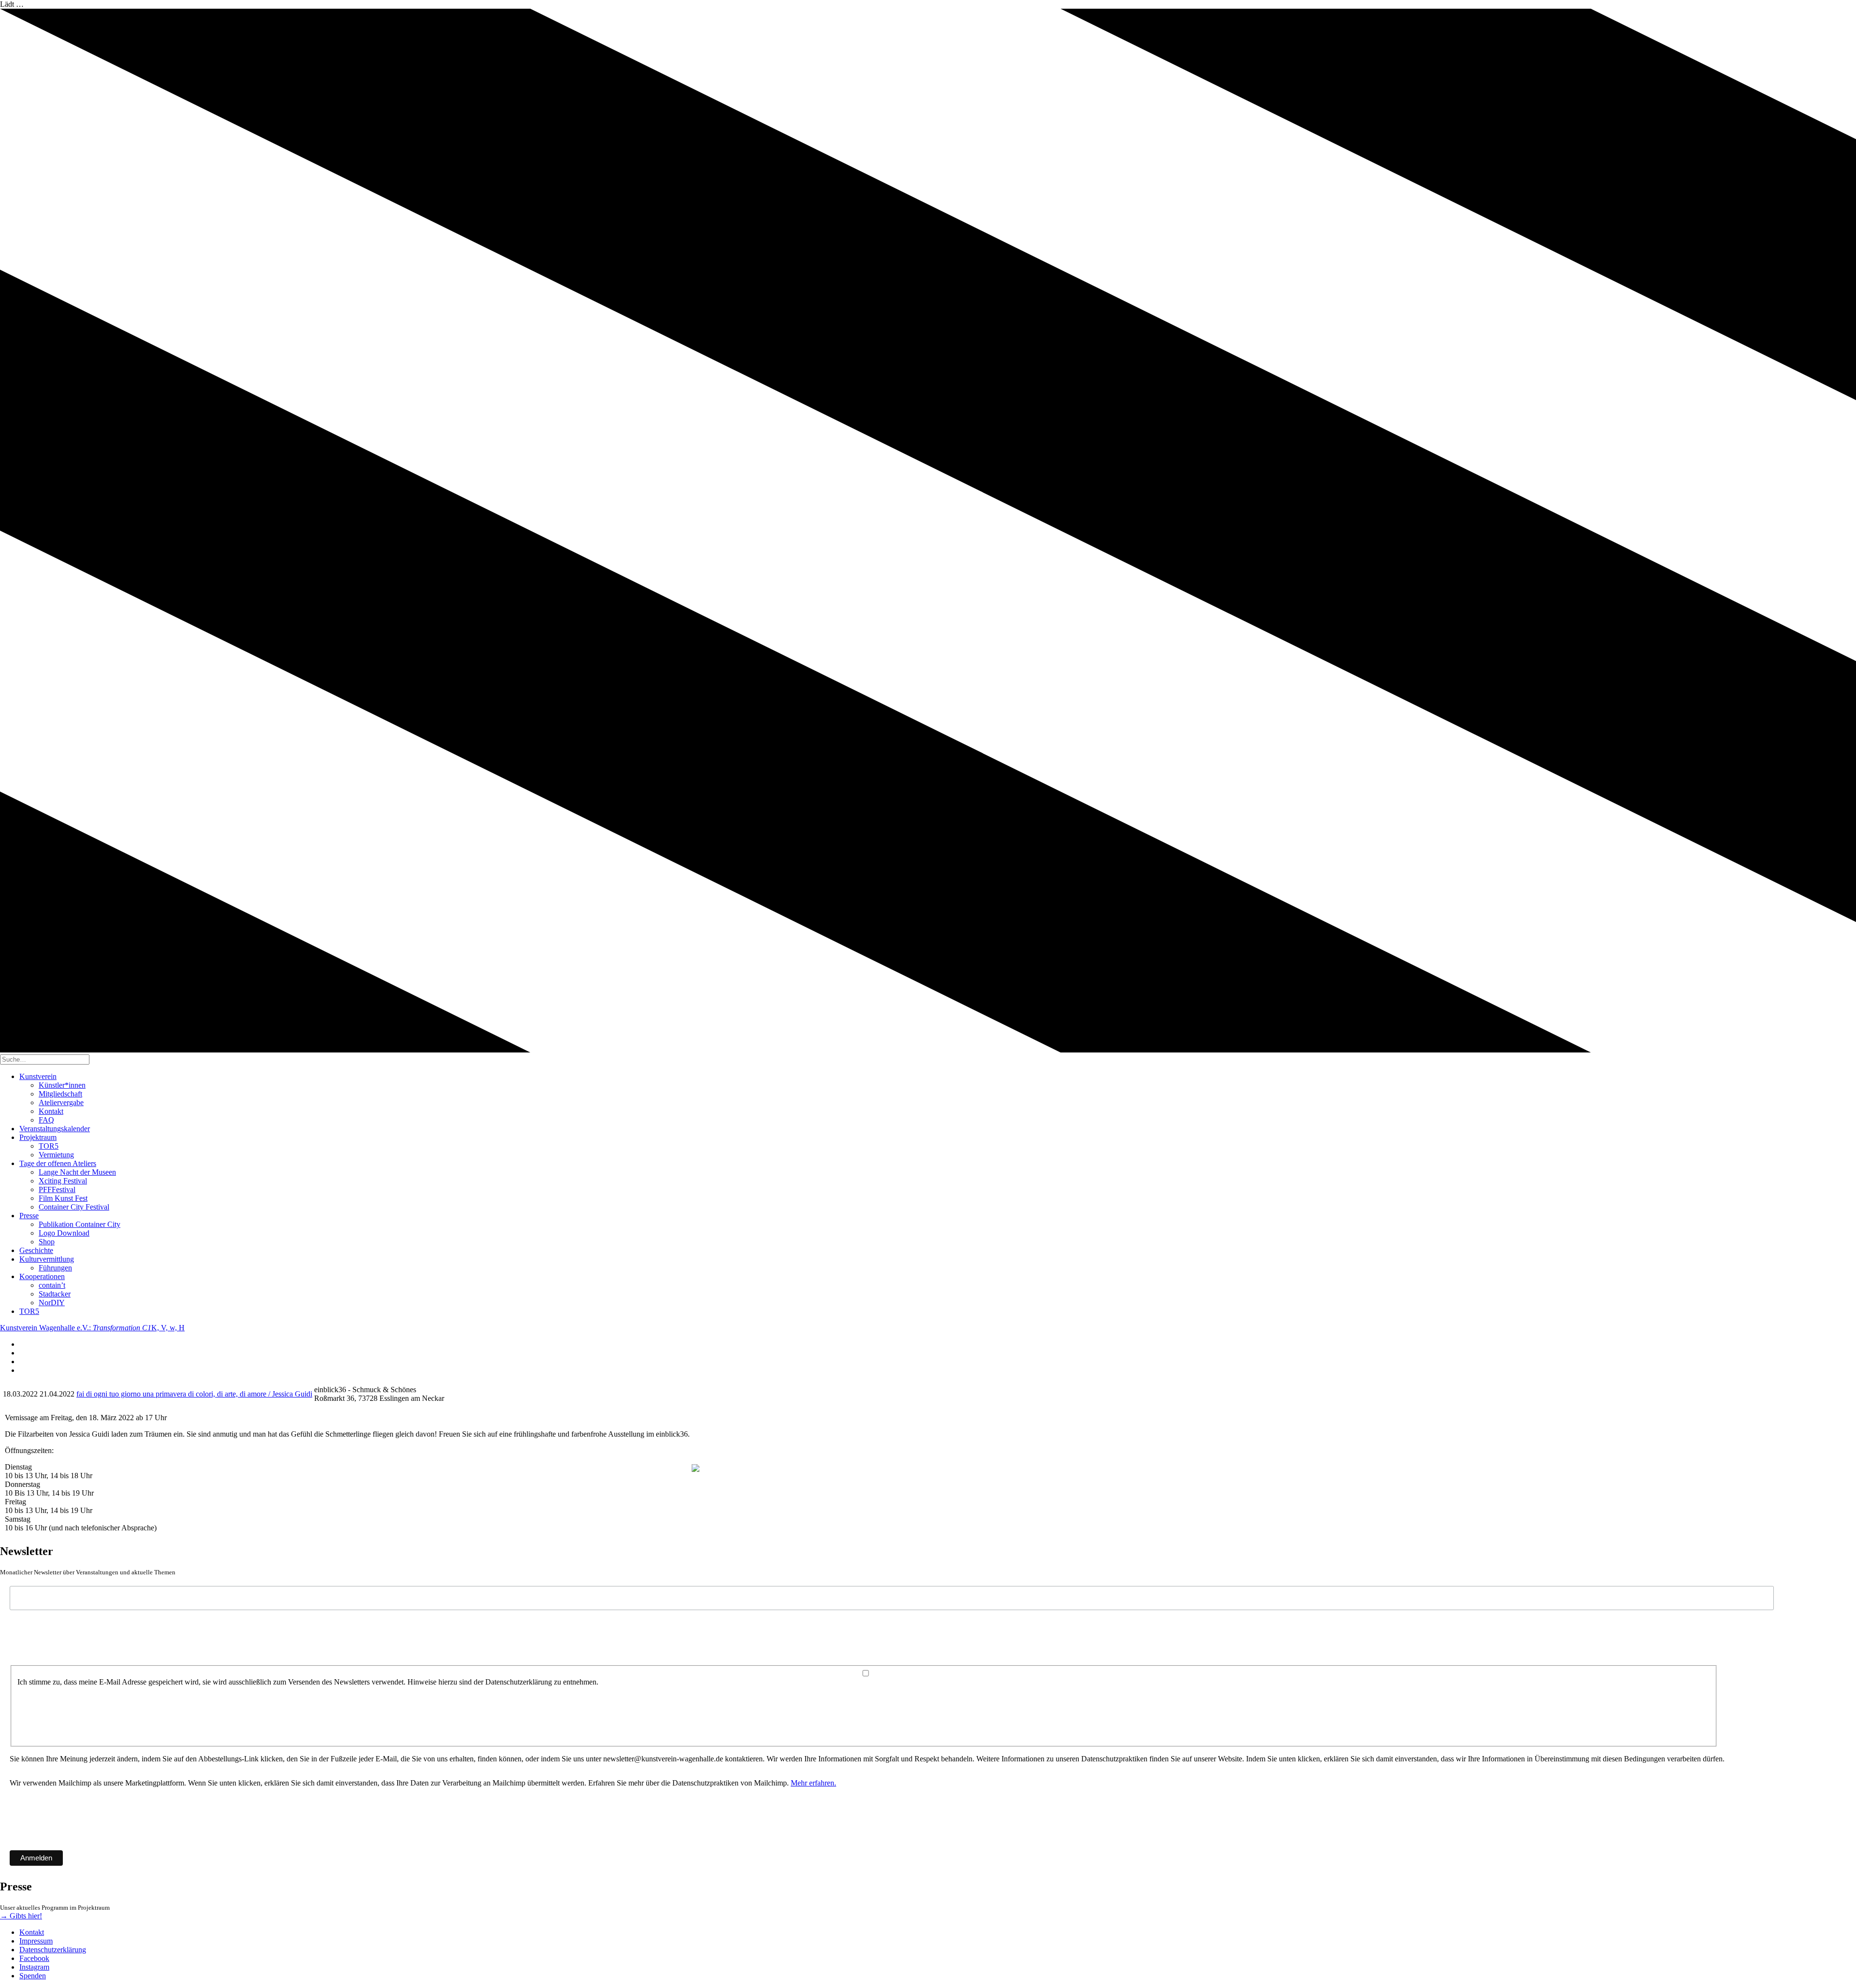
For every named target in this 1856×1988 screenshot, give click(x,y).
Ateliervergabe (61, 1102)
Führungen (55, 1268)
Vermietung (56, 1155)
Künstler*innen (62, 1085)
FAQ (46, 1120)
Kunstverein (38, 1076)
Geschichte (36, 1250)
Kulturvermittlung (47, 1259)
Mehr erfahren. (813, 1783)
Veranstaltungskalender (55, 1129)
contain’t (52, 1285)
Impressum (36, 1941)
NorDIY (52, 1303)
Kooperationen (42, 1276)
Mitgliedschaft (60, 1094)
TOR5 (49, 1146)
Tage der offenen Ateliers (58, 1163)
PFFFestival (57, 1189)
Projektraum (38, 1137)
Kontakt (51, 1111)
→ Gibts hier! (21, 1916)
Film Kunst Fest (63, 1198)
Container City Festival (74, 1207)
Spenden (33, 1976)
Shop (47, 1242)
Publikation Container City (80, 1224)
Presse (29, 1216)
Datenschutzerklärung (53, 1950)
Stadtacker (55, 1294)
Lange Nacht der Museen (77, 1172)
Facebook (34, 1958)
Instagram (34, 1967)
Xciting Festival (63, 1181)
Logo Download (64, 1233)
